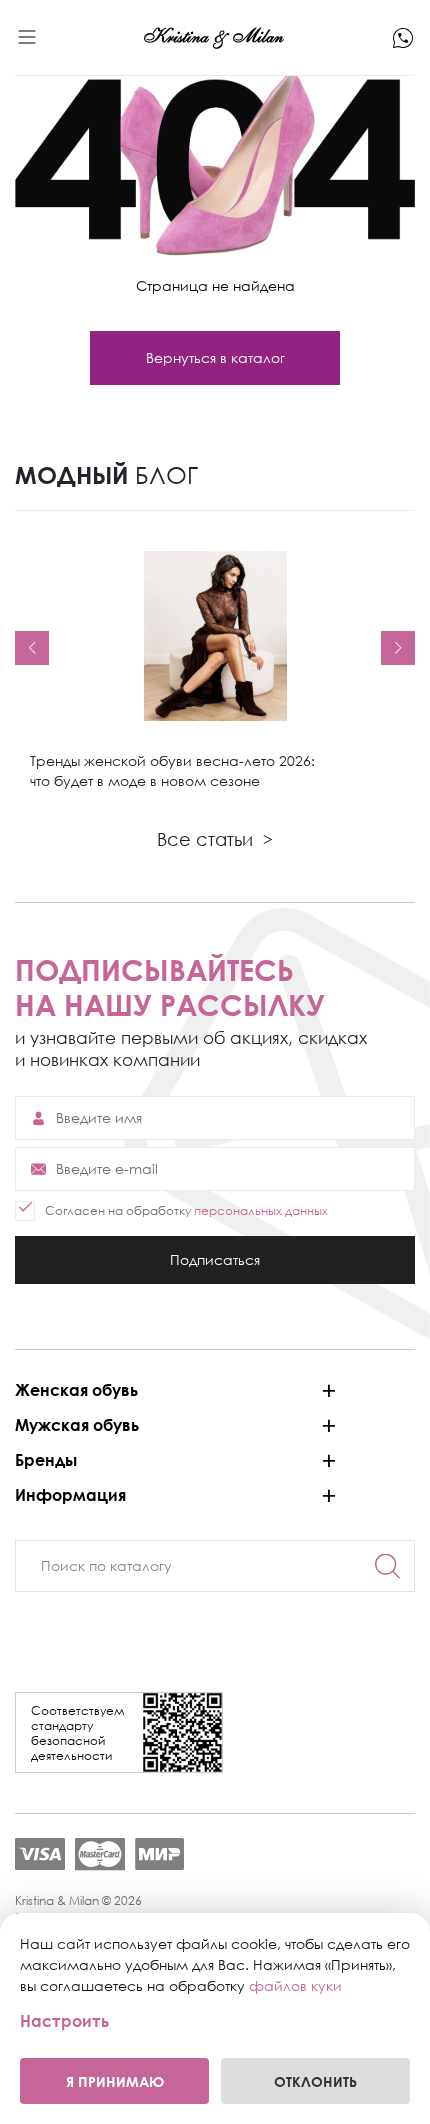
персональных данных (261, 1210)
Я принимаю (115, 2081)
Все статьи (215, 839)
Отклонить (315, 2081)
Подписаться (215, 1267)
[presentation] (32, 648)
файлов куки (295, 1985)
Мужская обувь (77, 1425)
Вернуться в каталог (215, 357)
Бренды (46, 1460)
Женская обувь (76, 1390)
